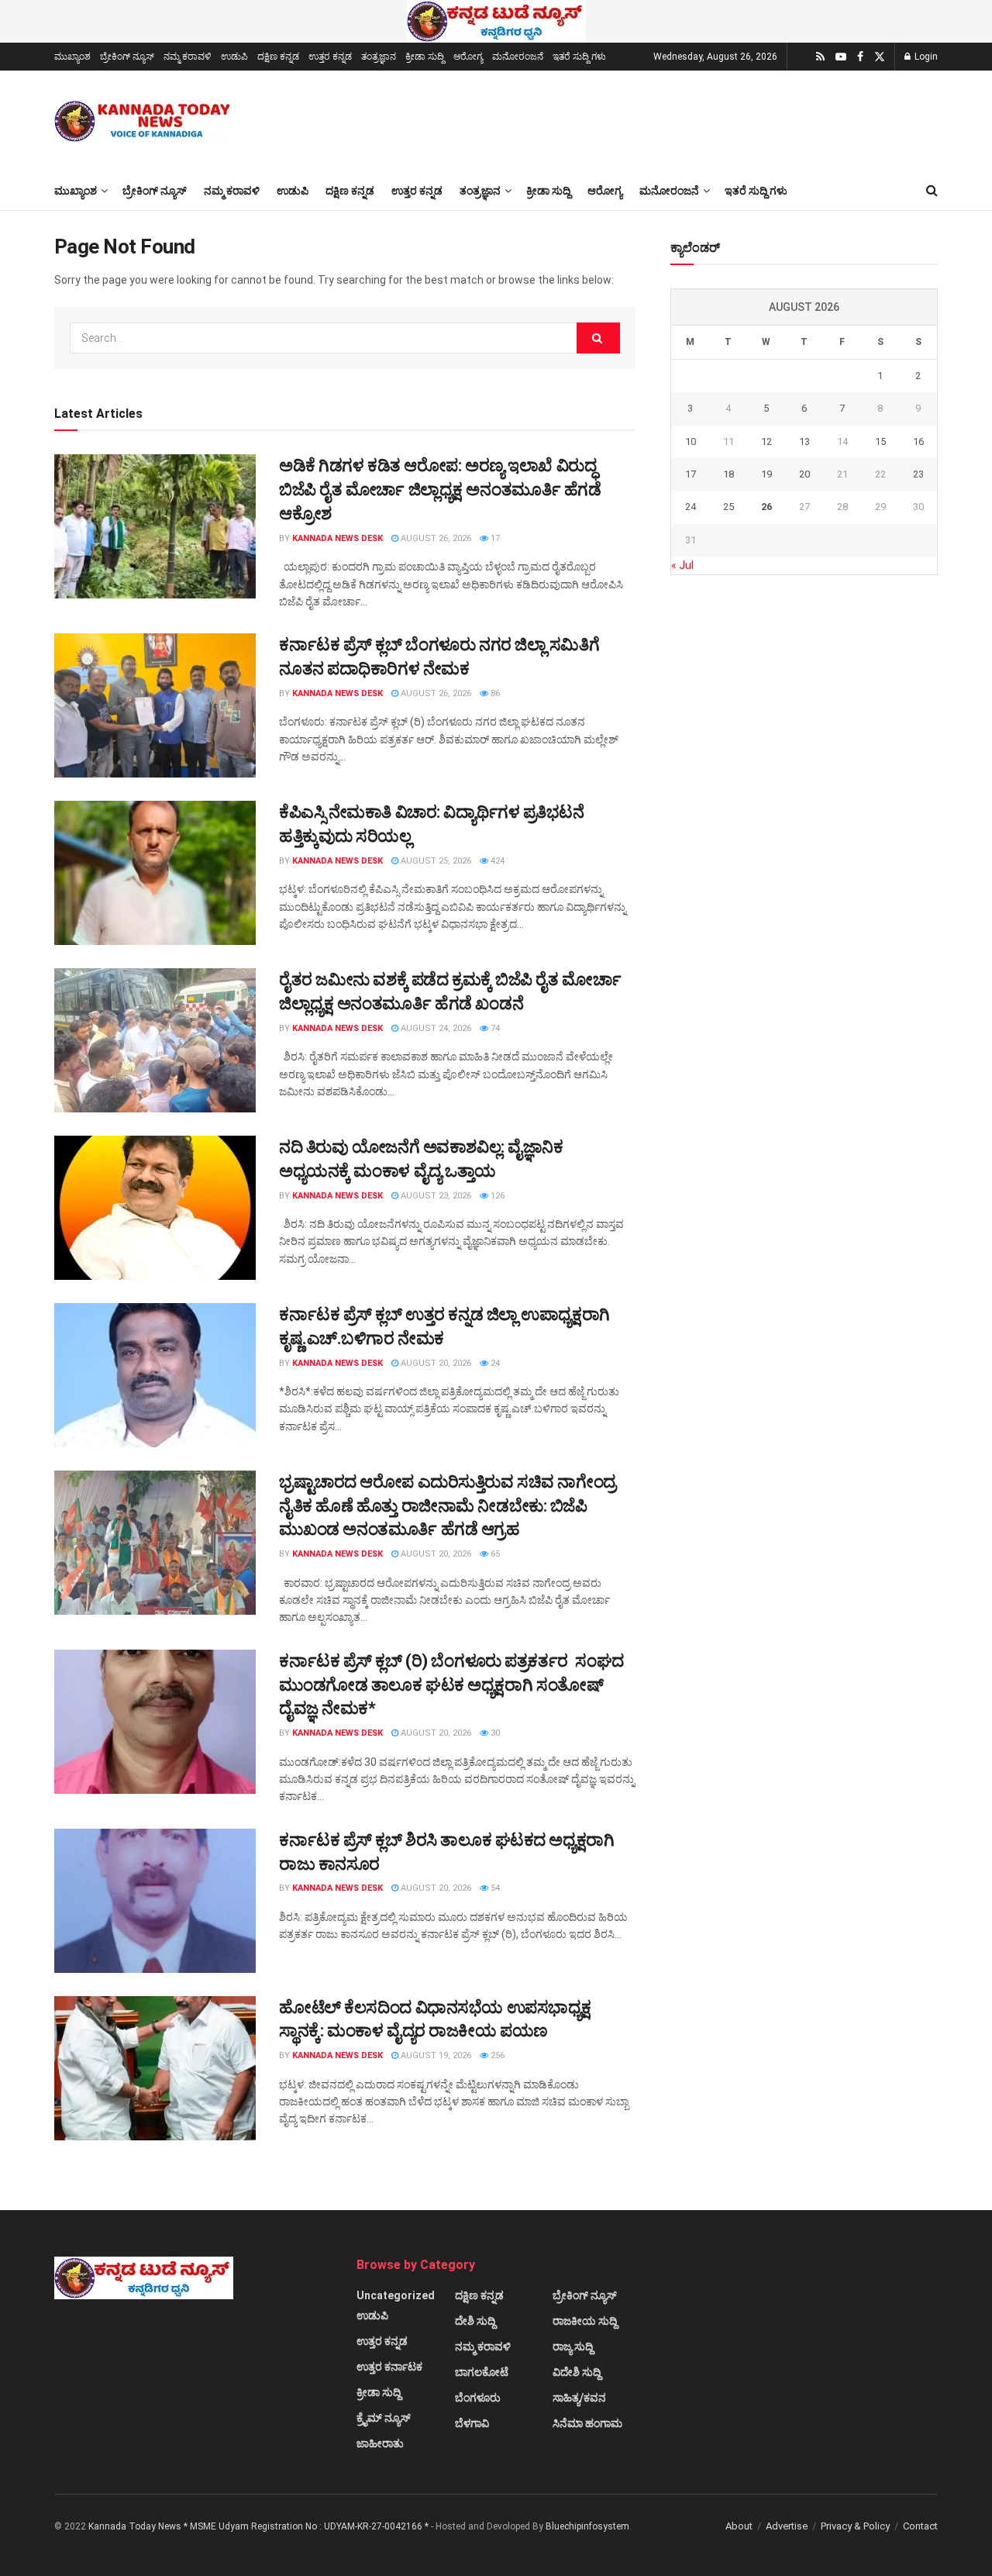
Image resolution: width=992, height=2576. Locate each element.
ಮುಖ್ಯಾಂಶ (72, 57)
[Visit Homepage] (144, 121)
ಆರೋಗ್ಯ (468, 57)
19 (766, 474)
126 (496, 1196)
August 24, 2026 (435, 1028)
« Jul (682, 565)
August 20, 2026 (435, 1363)
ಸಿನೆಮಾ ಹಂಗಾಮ (587, 2423)
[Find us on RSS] (820, 57)
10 (691, 441)
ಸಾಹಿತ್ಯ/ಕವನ (579, 2398)
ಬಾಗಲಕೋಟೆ (482, 2372)
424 (496, 861)
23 (918, 474)
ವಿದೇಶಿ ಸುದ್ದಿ (577, 2372)
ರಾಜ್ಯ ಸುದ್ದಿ (573, 2347)
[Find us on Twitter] (880, 57)
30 (494, 1733)
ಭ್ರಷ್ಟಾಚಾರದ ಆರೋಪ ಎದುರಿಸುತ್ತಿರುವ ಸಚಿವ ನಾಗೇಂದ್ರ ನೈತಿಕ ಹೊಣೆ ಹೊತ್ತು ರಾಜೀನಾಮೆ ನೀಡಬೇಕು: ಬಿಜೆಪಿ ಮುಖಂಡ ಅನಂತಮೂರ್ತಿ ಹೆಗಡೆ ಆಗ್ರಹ (448, 1506)
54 (494, 1888)
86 (494, 693)
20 (804, 474)
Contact (920, 2526)
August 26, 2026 (435, 538)
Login (925, 57)
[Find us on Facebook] (860, 57)
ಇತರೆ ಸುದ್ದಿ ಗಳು (579, 57)
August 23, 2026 (435, 1196)
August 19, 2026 (435, 2055)
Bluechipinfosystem (587, 2526)
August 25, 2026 (435, 861)
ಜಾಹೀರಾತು (380, 2443)
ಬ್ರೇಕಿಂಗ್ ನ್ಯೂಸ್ (127, 57)
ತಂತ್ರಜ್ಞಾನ (379, 57)
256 (496, 2055)
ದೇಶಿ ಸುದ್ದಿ (475, 2321)
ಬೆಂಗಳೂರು (478, 2398)
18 (728, 474)
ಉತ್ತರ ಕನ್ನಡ (330, 57)
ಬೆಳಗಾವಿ (472, 2423)
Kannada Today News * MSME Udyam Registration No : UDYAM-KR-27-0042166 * (260, 2526)
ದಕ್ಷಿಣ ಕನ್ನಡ (278, 57)
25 (728, 507)
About (739, 2526)
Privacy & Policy (855, 2526)
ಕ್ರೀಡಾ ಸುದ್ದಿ (425, 57)
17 (494, 538)
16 (918, 441)
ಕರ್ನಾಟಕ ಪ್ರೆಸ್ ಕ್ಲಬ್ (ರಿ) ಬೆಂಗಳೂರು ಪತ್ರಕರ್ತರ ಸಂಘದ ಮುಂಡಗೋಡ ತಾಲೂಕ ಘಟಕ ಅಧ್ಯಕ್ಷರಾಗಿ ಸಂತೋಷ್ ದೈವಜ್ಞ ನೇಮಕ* (451, 1685)
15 (880, 441)
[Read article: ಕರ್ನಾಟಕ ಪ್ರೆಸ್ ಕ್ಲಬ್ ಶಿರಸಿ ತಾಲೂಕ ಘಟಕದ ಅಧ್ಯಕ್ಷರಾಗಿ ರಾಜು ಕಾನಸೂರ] (155, 1901)
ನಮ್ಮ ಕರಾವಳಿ (188, 57)
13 (804, 441)
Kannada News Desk (338, 538)
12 (766, 441)
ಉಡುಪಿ (234, 57)
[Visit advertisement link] (496, 21)
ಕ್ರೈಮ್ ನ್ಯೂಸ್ (384, 2418)
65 (494, 1554)
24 (494, 1363)
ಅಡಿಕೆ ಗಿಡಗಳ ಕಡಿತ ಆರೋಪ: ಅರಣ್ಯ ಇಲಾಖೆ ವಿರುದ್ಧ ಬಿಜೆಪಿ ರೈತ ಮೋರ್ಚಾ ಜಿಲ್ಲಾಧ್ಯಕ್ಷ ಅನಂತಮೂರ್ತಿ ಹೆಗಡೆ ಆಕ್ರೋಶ (440, 490)
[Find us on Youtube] (841, 57)
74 (494, 1028)
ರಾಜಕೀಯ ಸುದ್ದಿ (585, 2321)
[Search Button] (932, 191)
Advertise (787, 2526)
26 (766, 507)
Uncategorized (396, 2295)
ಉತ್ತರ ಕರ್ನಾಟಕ (389, 2367)
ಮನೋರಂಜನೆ (518, 57)
